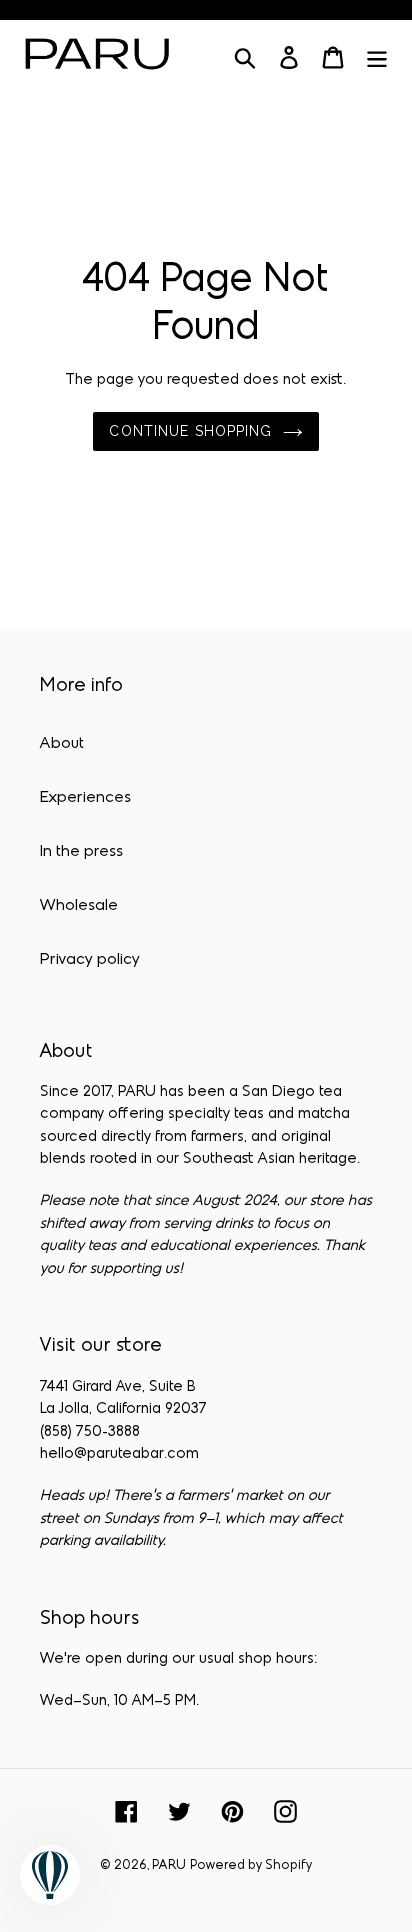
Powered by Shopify (251, 1866)
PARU (169, 1866)
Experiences (85, 798)
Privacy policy (90, 960)
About (62, 744)
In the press (81, 852)
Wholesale (79, 906)
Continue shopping (190, 431)
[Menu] (377, 58)
